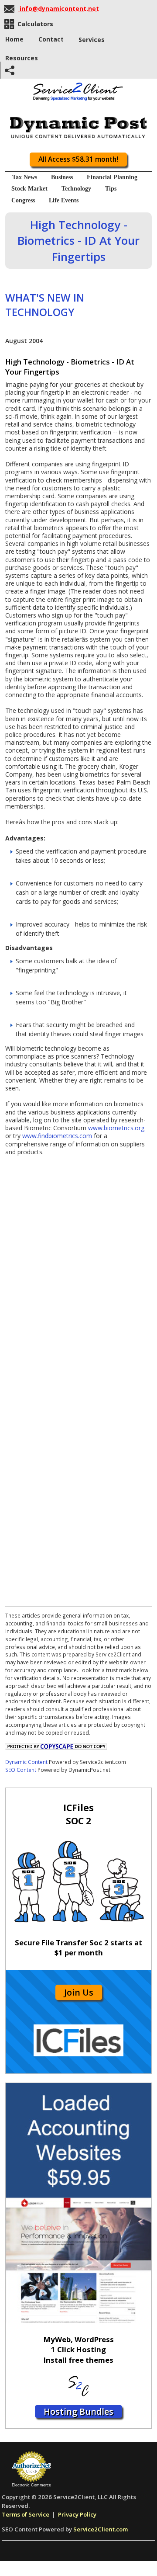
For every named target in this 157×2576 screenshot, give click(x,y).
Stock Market (29, 189)
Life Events (64, 200)
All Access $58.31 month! (78, 159)
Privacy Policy (77, 2514)
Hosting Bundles (78, 2411)
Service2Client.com (101, 2529)
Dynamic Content (26, 1762)
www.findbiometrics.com (57, 1136)
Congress (23, 200)
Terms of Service (26, 2514)
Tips (111, 189)
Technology (76, 189)
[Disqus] (78, 1265)
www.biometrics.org (116, 1128)
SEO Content (21, 1770)
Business (62, 177)
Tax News (25, 177)
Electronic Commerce (31, 2485)
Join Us (79, 1992)
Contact (51, 39)
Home (14, 39)
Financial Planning (112, 177)
